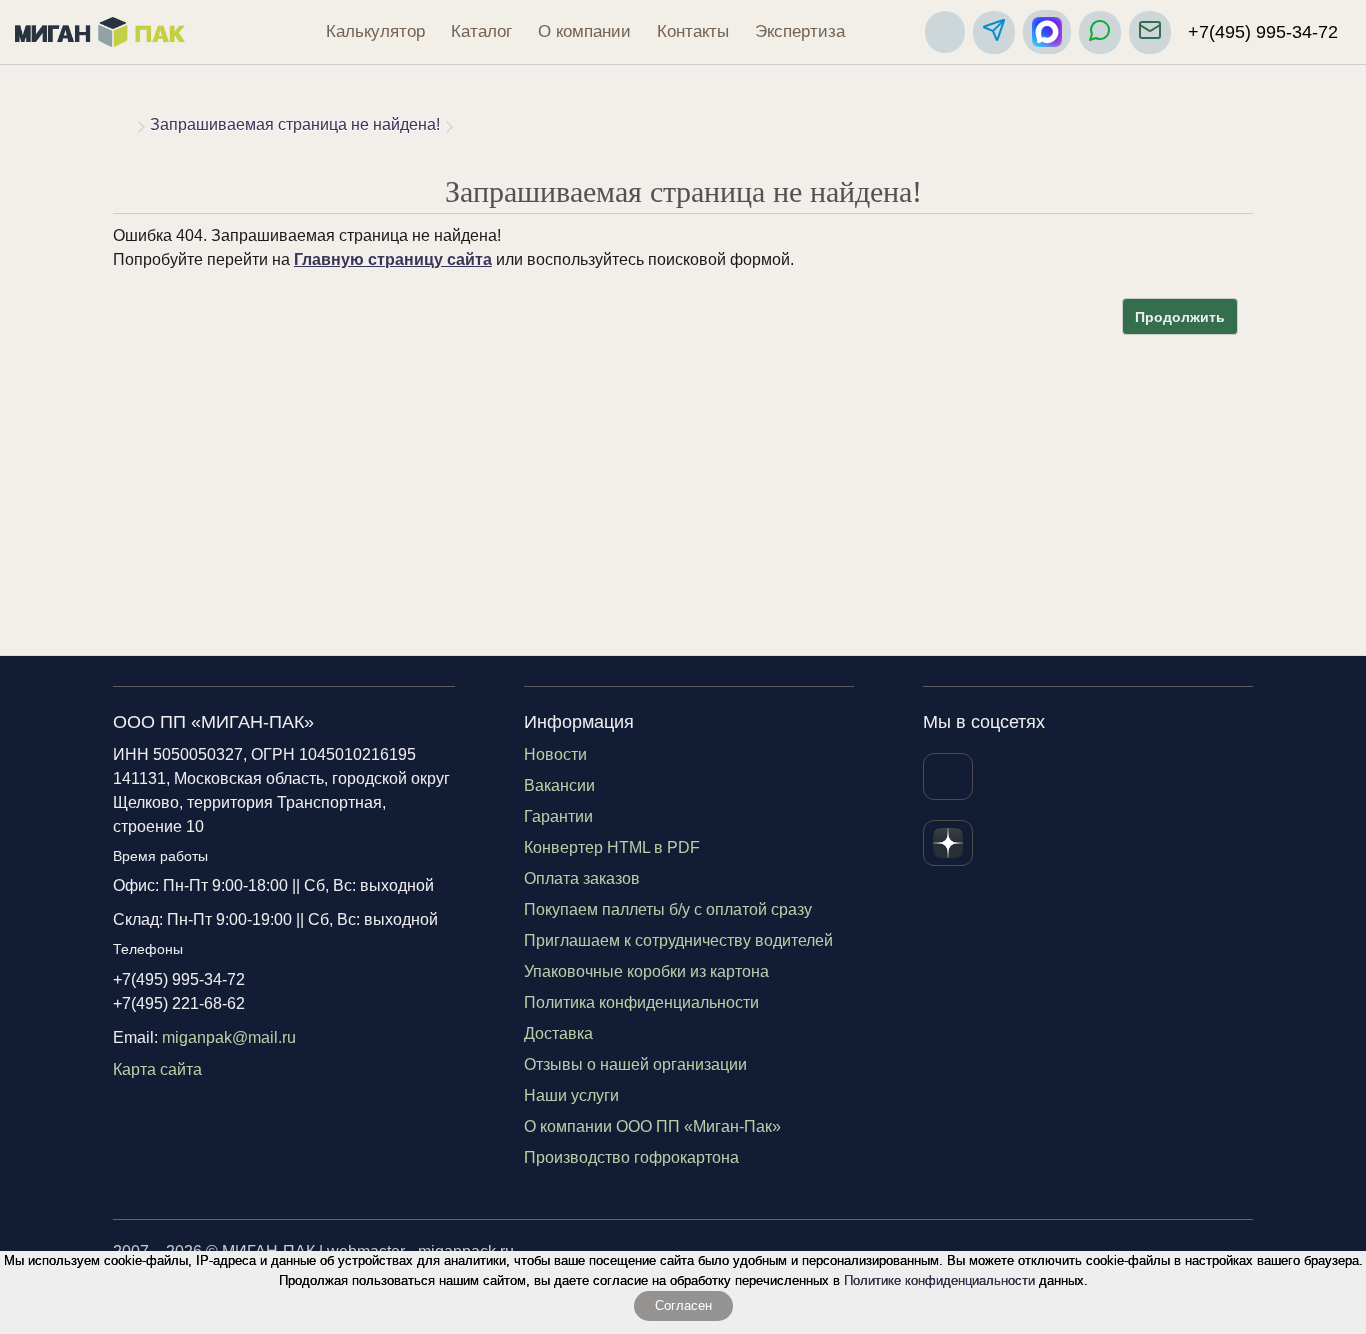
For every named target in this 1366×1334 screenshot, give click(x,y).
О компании (584, 31)
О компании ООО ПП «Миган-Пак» (652, 1126)
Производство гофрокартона (631, 1157)
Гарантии (558, 816)
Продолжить (1180, 317)
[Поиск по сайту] (945, 32)
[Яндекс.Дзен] (948, 843)
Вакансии (559, 785)
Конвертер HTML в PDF (612, 847)
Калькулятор (375, 31)
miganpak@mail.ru (229, 1037)
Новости (555, 754)
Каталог (481, 31)
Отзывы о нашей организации (635, 1064)
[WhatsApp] (1100, 32)
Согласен (683, 1305)
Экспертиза (800, 31)
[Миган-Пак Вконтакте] (948, 776)
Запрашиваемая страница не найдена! (295, 124)
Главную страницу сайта (393, 259)
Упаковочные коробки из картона (646, 971)
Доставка (558, 1033)
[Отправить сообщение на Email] (1150, 32)
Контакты (693, 31)
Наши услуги (571, 1095)
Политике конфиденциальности (939, 1280)
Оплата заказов (582, 878)
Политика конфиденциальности (641, 1002)
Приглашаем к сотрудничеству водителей (678, 940)
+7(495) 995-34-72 (1263, 32)
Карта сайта (157, 1069)
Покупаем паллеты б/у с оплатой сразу (668, 909)
